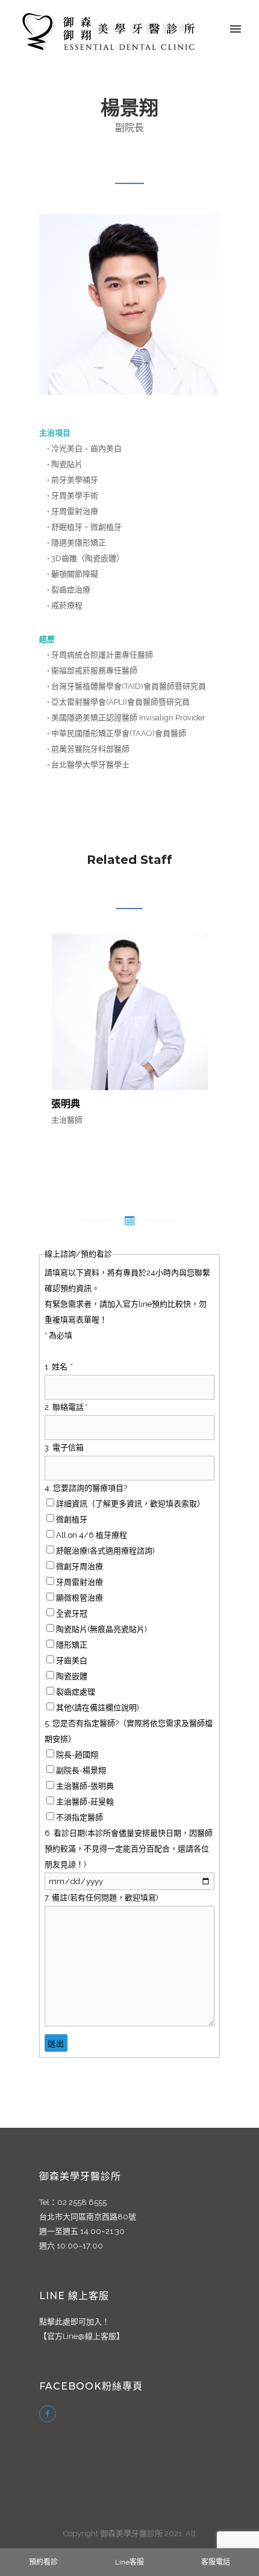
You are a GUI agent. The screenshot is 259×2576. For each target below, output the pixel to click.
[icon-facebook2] (48, 2414)
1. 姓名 (58, 1367)
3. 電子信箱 (64, 1448)
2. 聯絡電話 (65, 1407)
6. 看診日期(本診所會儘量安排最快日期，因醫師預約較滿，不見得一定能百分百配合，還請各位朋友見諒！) (129, 1849)
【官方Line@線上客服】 (82, 2336)
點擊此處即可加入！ (74, 2322)
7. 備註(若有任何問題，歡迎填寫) (101, 1898)
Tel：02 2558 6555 (73, 2202)
